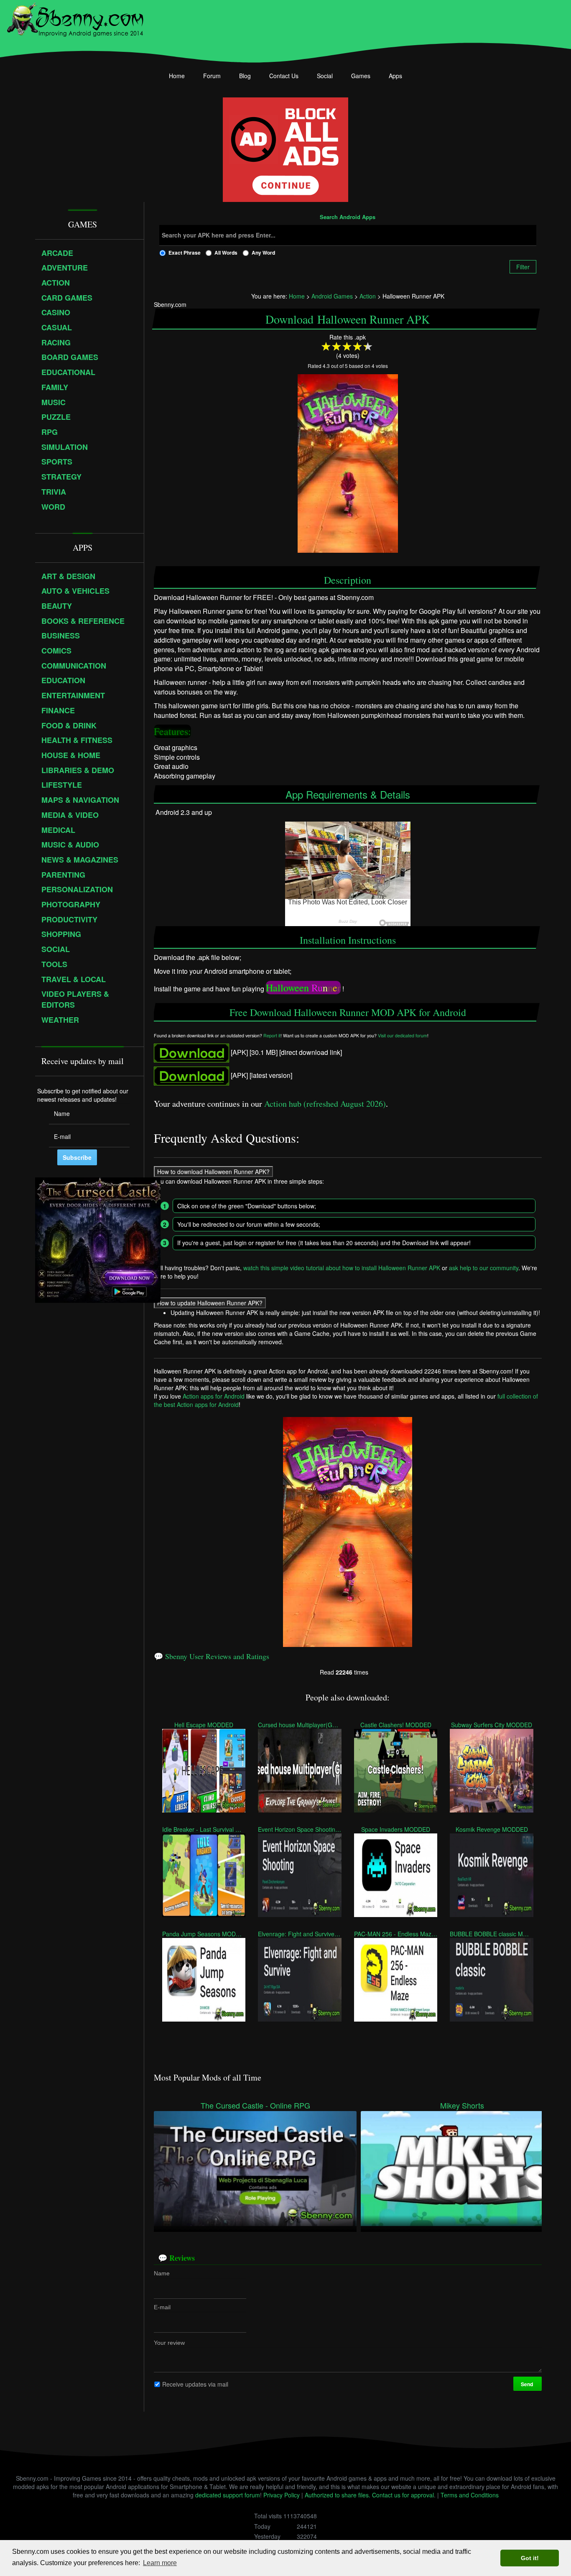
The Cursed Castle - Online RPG (255, 2105)
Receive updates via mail (195, 2384)
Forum (212, 76)
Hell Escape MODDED (204, 1725)
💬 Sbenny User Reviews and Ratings (212, 1656)
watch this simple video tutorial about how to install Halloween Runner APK (342, 1267)
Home (177, 76)
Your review (169, 2343)
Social (325, 76)
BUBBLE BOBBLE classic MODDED (491, 1934)
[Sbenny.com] (75, 18)
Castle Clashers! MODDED (396, 1725)
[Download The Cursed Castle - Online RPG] (255, 2168)
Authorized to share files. (338, 2495)
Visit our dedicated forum (403, 1035)
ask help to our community (484, 1267)
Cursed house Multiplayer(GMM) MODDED (300, 1725)
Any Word (263, 253)
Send (528, 2384)
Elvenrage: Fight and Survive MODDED (300, 1934)
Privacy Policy (282, 2495)
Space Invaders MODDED (396, 1829)
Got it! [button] (530, 2558)
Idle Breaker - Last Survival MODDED (204, 1829)
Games (361, 76)
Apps (395, 76)
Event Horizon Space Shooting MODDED (300, 1829)
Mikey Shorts (462, 2105)
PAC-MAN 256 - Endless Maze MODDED (396, 1934)
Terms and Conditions (470, 2495)
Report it (272, 1035)
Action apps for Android (214, 1396)
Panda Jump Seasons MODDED (204, 1934)
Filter (523, 267)
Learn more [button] (160, 2563)
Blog (245, 76)
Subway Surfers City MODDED (492, 1725)
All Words (226, 253)
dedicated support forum (228, 2495)
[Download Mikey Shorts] (462, 2168)
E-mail (162, 2307)
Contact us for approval (403, 2495)
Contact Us (284, 76)
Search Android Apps (348, 217)
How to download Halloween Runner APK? (213, 1171)
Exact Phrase (185, 253)
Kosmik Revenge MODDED (492, 1829)
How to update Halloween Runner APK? (210, 1302)
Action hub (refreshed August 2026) (325, 1104)
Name (162, 2273)
